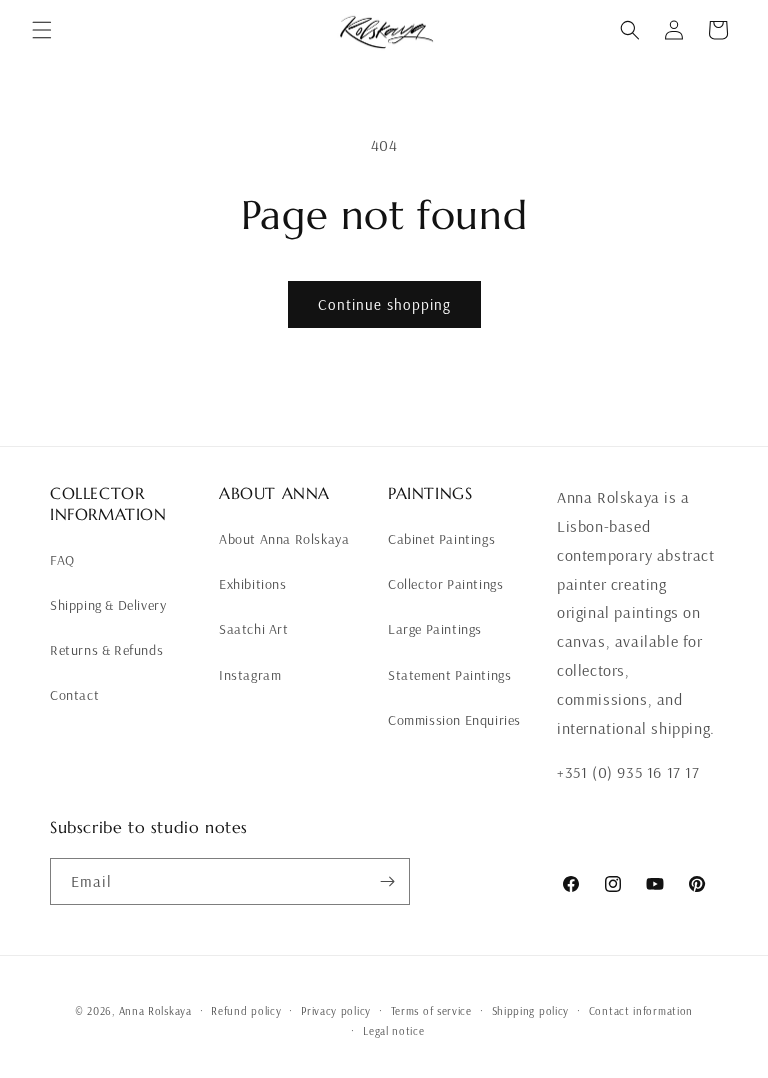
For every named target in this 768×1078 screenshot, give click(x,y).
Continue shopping (384, 304)
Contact (74, 695)
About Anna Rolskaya (284, 539)
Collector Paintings (445, 584)
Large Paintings (435, 629)
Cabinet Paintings (441, 539)
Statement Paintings (449, 675)
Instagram (250, 675)
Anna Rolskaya (155, 1011)
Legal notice (393, 1031)
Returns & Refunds (106, 650)
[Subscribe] (387, 881)
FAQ (62, 560)
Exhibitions (253, 584)
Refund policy (246, 1011)
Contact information (641, 1011)
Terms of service (431, 1011)
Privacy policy (336, 1011)
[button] (42, 30)
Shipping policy (531, 1011)
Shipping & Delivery (108, 605)
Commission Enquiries (454, 720)
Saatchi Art (254, 629)
